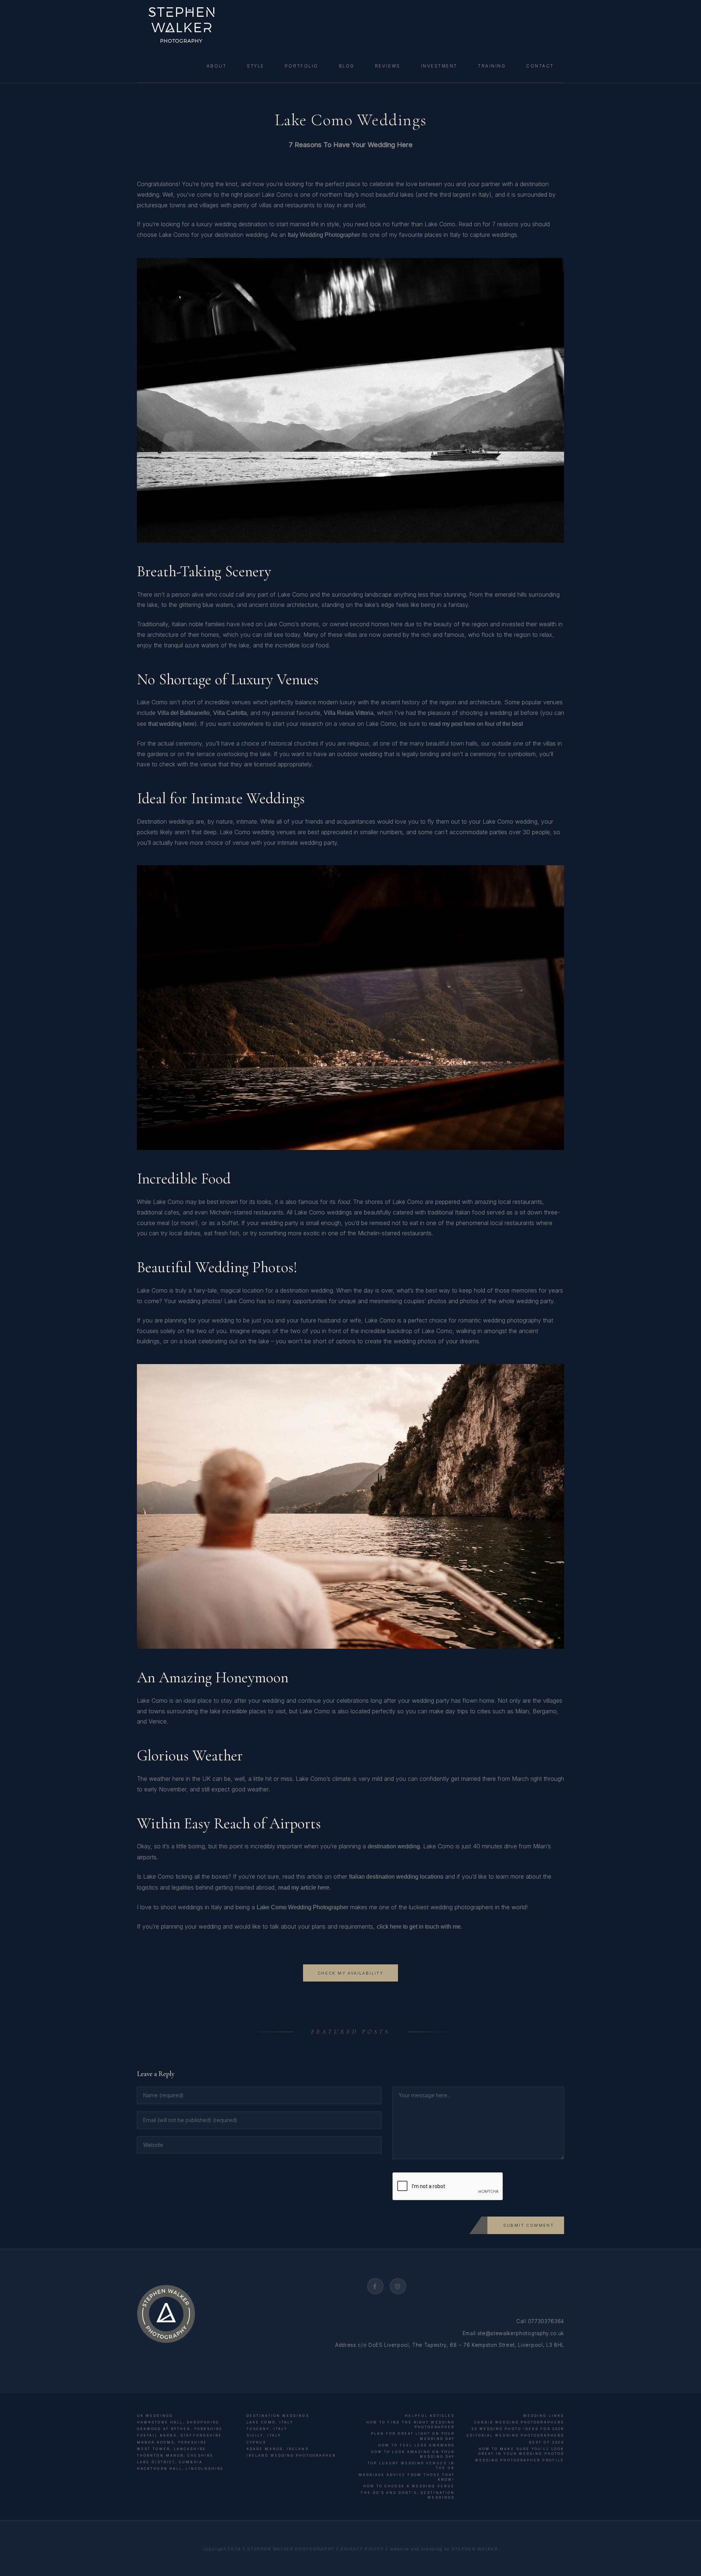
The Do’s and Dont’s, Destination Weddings (408, 2495)
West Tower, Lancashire (172, 2449)
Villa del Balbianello (183, 713)
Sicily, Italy (264, 2435)
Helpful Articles (430, 2416)
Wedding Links (544, 2416)
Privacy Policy (362, 2549)
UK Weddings (155, 2416)
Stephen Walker (475, 2549)
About (217, 66)
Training (492, 66)
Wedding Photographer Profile (520, 2460)
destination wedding (394, 1846)
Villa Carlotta (230, 713)
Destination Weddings (278, 2416)
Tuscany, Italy (267, 2429)
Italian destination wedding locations (396, 1877)
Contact (540, 66)
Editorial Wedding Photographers (515, 2435)
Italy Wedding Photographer (324, 235)
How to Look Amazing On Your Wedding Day (413, 2454)
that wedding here (171, 724)
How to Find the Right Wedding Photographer (410, 2425)
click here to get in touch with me (419, 1927)
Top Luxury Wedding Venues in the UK (411, 2465)
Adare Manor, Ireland (278, 2449)
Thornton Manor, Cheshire (175, 2455)
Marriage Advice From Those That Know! (407, 2477)
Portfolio (302, 66)
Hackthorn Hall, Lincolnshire (180, 2469)
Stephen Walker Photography (291, 2549)
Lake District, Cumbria (170, 2462)
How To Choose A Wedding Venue (409, 2486)
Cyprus (256, 2442)
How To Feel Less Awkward (416, 2445)
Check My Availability (350, 1973)
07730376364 (546, 2321)
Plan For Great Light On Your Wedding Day (413, 2436)
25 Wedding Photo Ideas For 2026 (518, 2429)
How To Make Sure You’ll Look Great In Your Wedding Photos (521, 2451)
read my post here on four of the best (476, 724)
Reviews (388, 66)
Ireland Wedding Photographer (291, 2455)
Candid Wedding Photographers (519, 2422)
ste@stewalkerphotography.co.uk (521, 2333)
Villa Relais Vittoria (349, 713)
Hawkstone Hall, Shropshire (178, 2422)
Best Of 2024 (547, 2442)
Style (256, 66)
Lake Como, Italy (270, 2422)
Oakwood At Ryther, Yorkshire (180, 2429)
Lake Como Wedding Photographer (302, 1907)
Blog (347, 66)
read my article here (304, 1888)
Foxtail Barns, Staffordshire (179, 2435)
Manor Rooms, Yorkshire (172, 2442)
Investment (439, 66)
